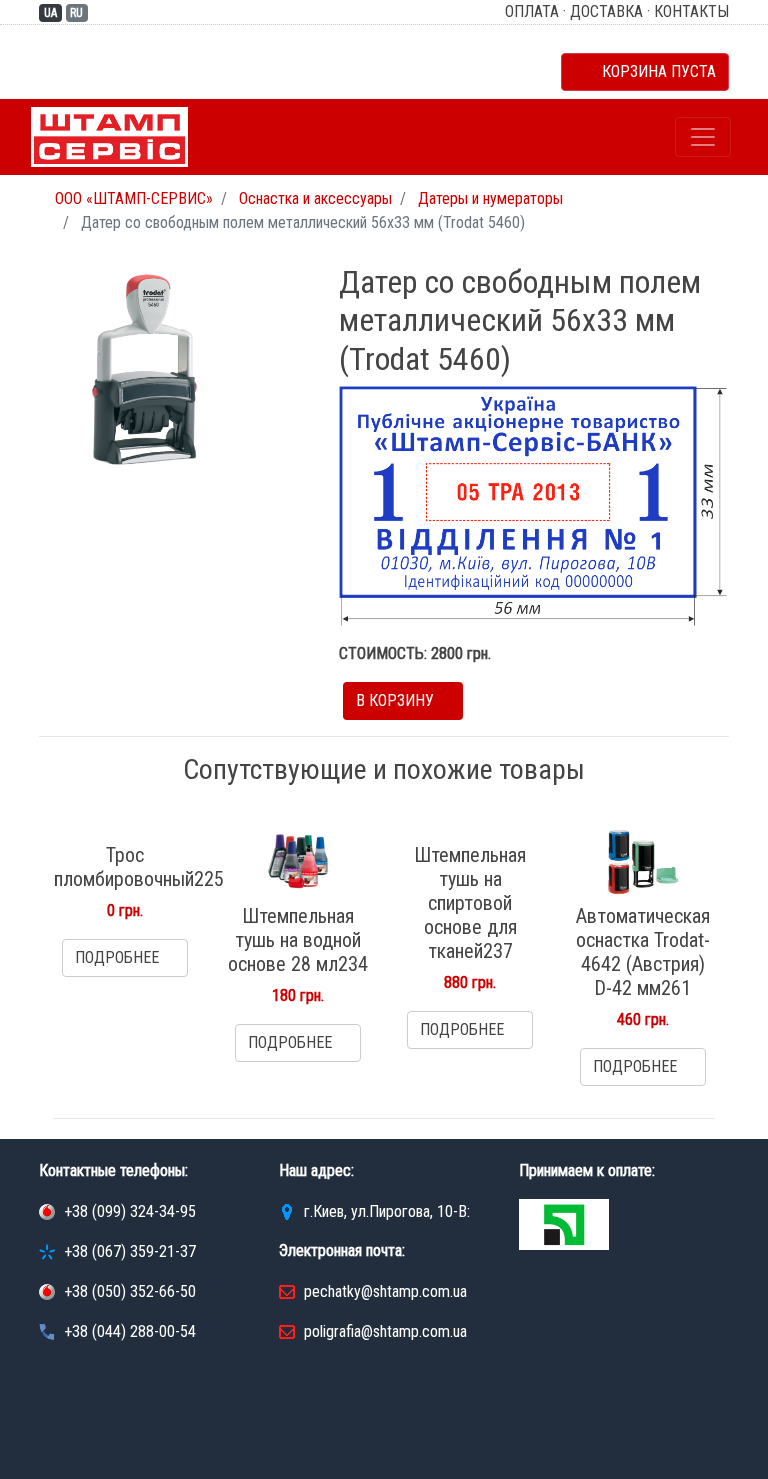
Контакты (691, 11)
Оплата (532, 11)
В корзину (397, 700)
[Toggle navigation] (703, 137)
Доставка (606, 11)
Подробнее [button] (119, 957)
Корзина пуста (651, 71)
